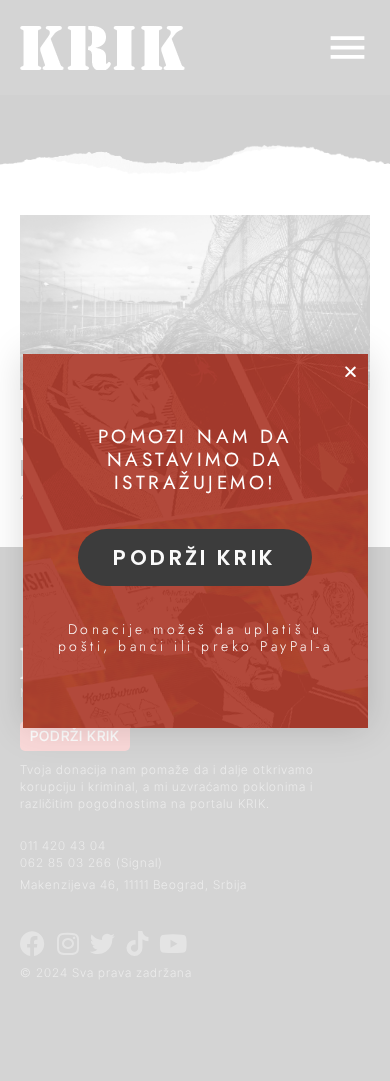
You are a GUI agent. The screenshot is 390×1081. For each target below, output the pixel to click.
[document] (195, 540)
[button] (350, 371)
